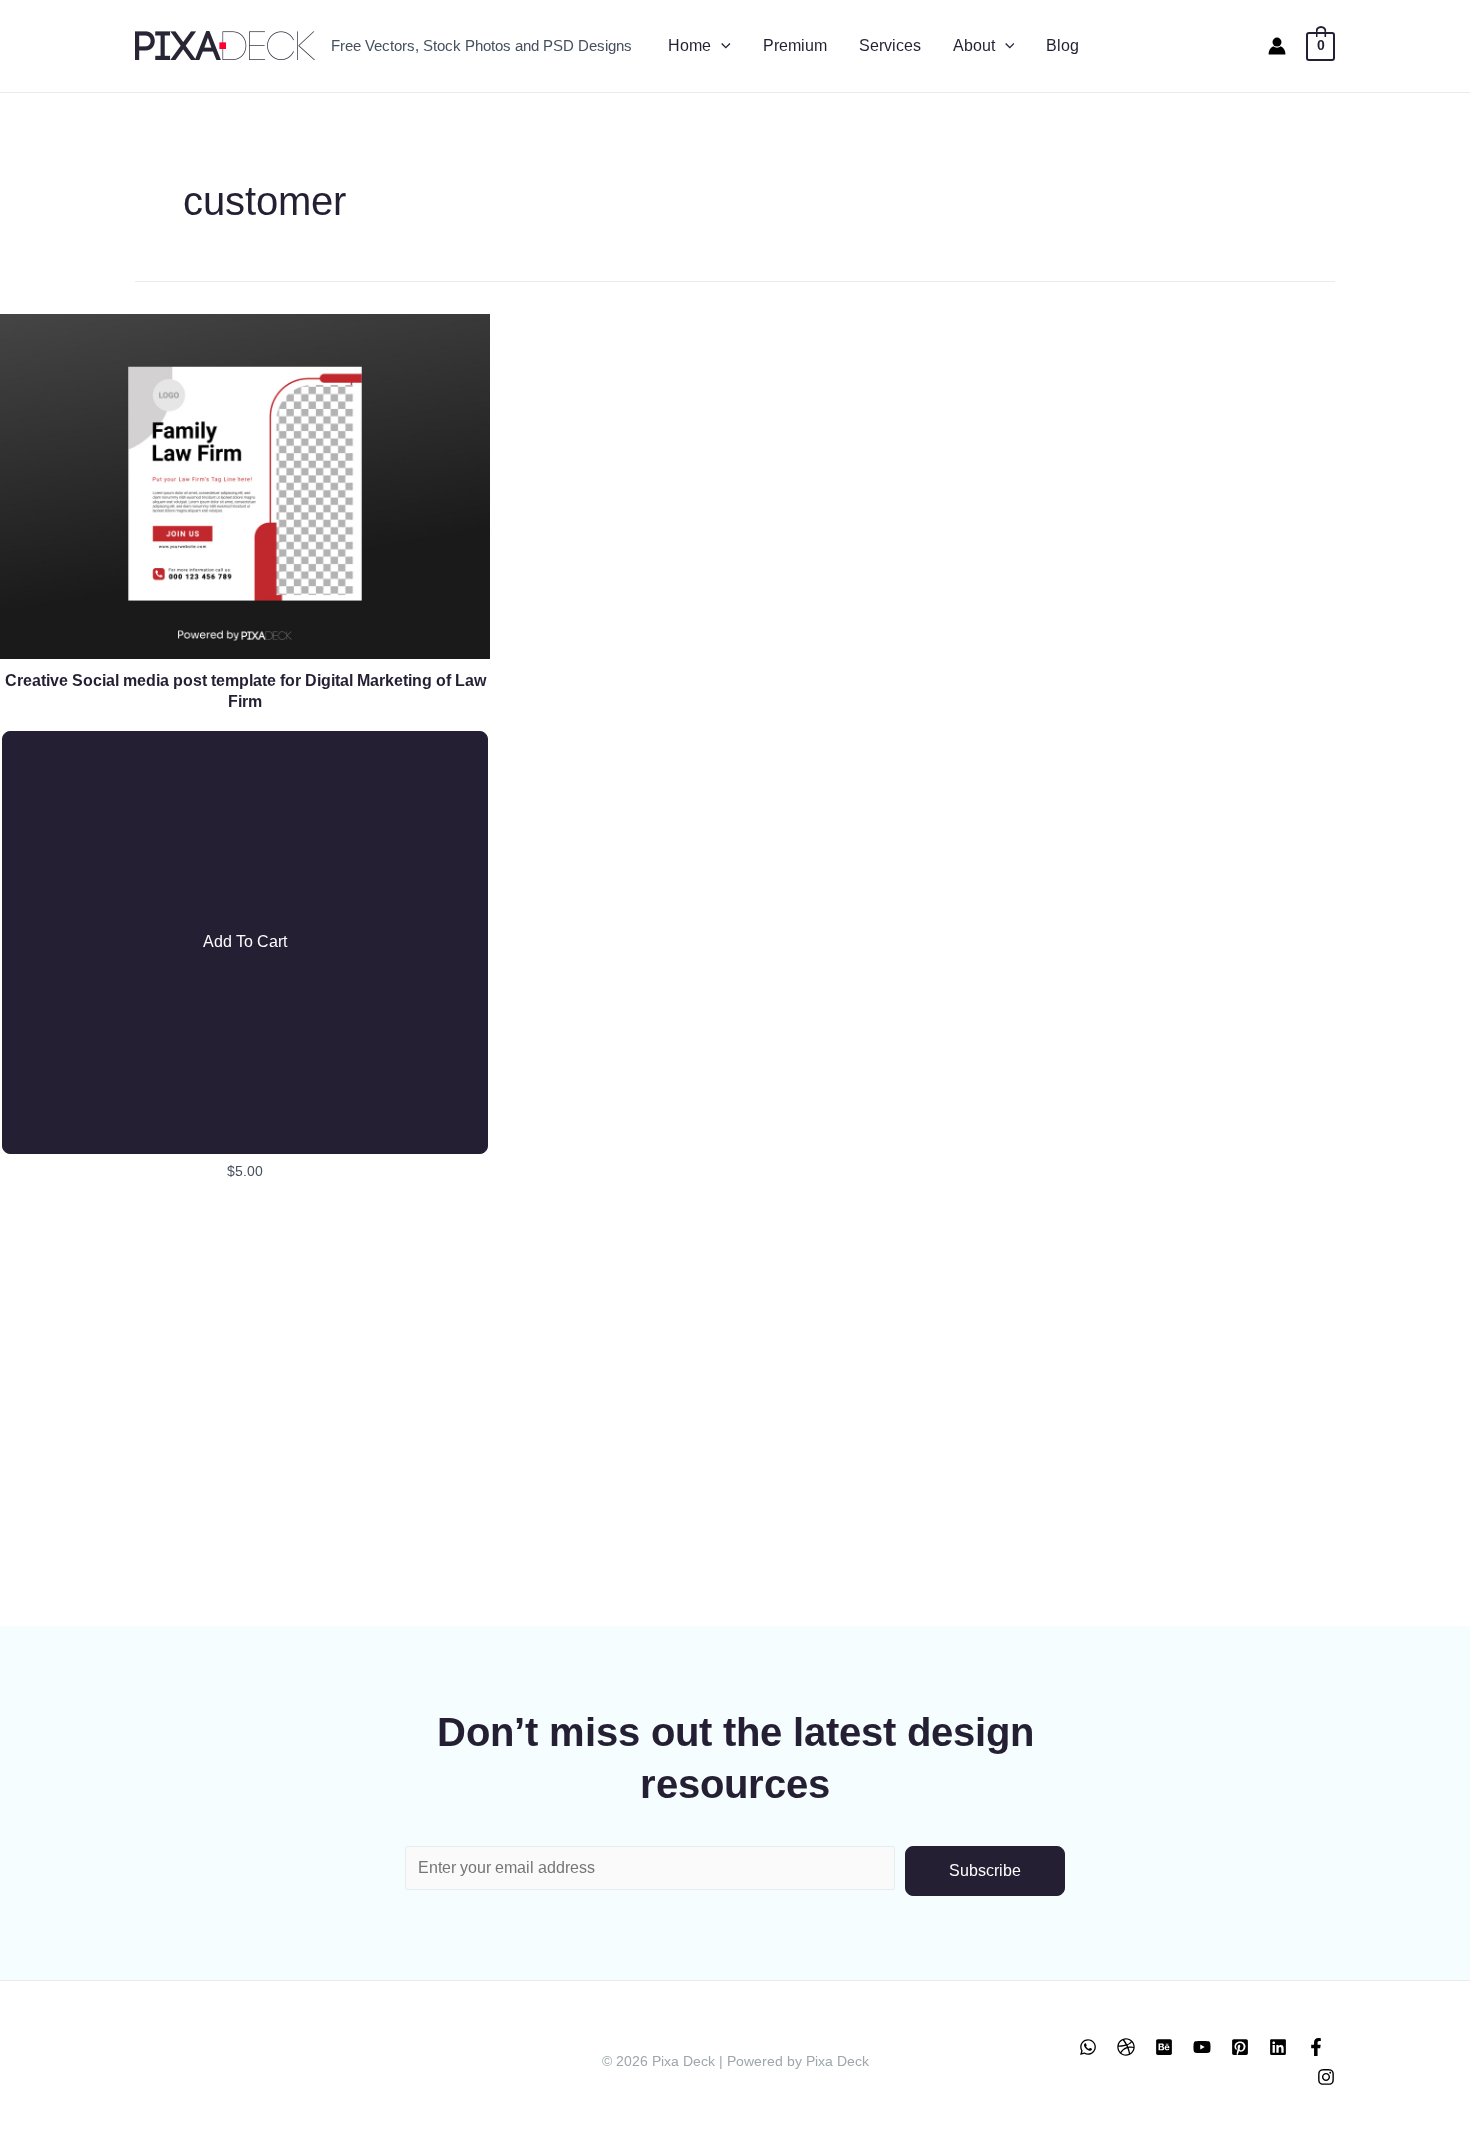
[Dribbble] (1126, 2047)
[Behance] (1164, 2047)
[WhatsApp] (1088, 2047)
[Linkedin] (1278, 2047)
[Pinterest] (1240, 2047)
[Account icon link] (1277, 46)
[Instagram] (1326, 2077)
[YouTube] (1202, 2047)
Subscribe (985, 1870)
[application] (721, 46)
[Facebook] (1316, 2047)
